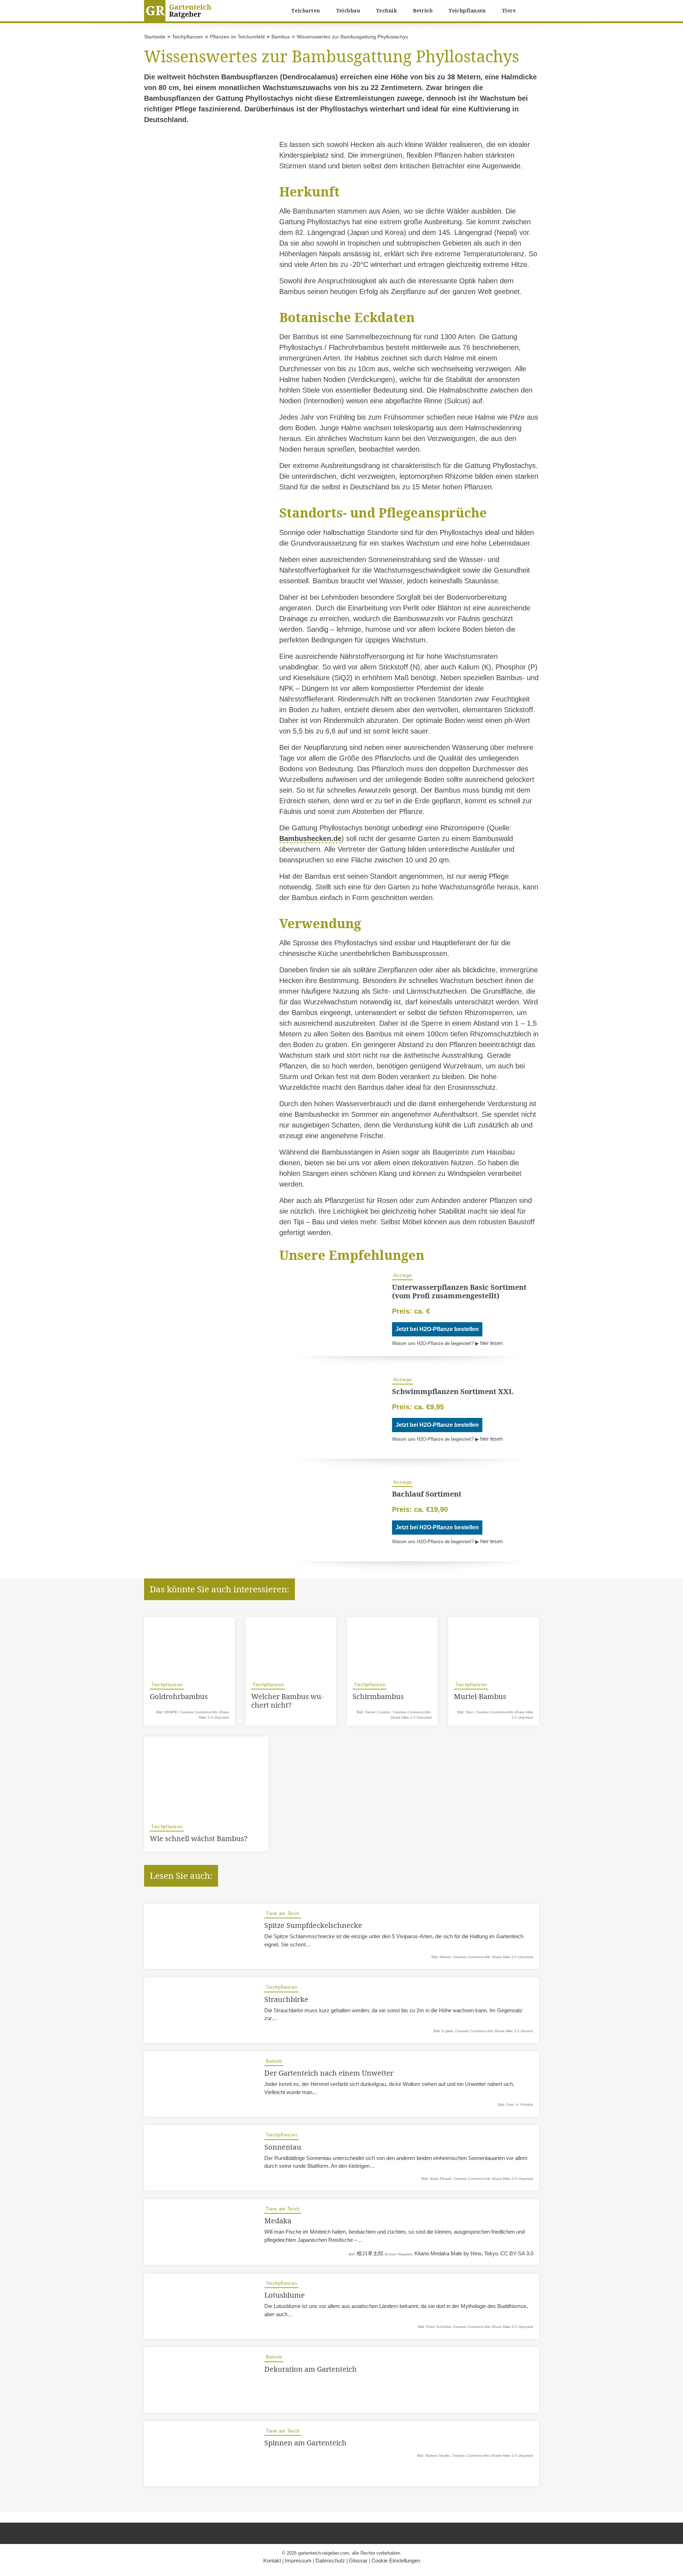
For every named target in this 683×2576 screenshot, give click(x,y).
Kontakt (272, 2561)
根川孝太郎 (370, 2253)
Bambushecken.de (310, 838)
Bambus (281, 37)
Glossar (358, 2561)
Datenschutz (330, 2561)
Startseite (155, 37)
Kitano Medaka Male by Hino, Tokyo (456, 2253)
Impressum (298, 2561)
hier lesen (491, 1343)
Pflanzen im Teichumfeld (237, 37)
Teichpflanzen (188, 37)
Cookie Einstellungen (396, 2561)
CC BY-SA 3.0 (517, 2253)
